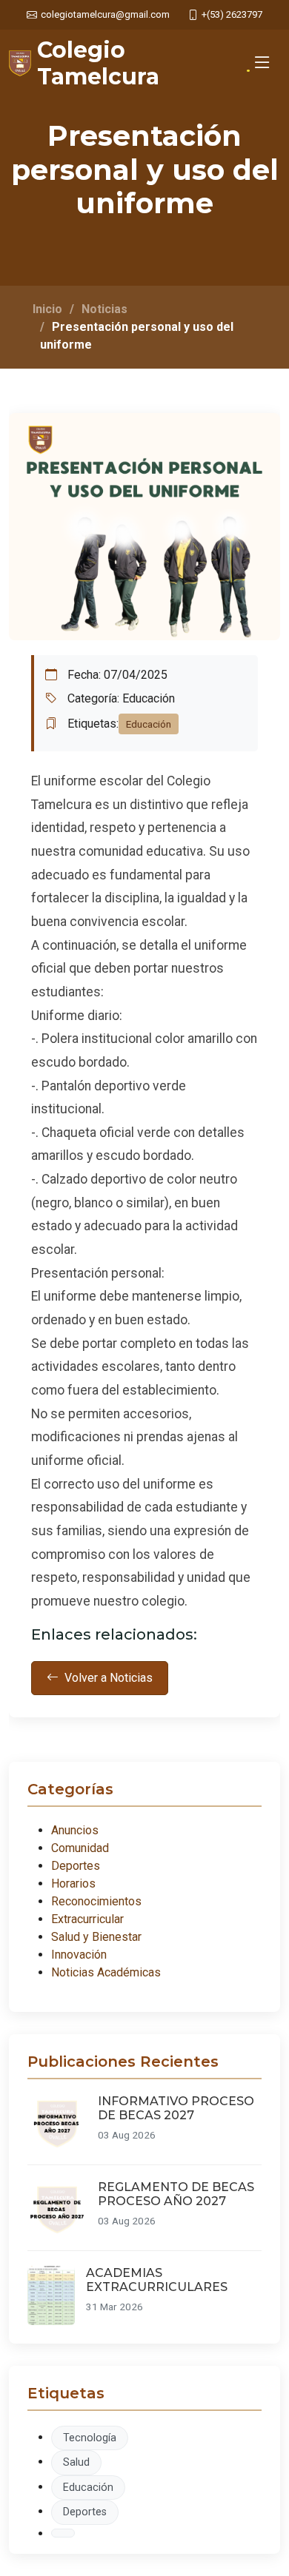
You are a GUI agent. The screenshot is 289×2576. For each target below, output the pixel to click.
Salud (76, 2462)
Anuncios (75, 1830)
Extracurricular (87, 1919)
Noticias (104, 309)
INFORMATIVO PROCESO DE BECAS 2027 (176, 2108)
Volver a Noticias (109, 1678)
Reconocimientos (96, 1901)
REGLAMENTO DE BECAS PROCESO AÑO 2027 (176, 2194)
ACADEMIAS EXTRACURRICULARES (157, 2280)
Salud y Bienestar (96, 1937)
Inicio (47, 309)
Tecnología (90, 2438)
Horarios (73, 1884)
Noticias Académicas (106, 1972)
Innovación (79, 1955)
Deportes (76, 1866)
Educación (88, 2488)
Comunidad (80, 1848)
